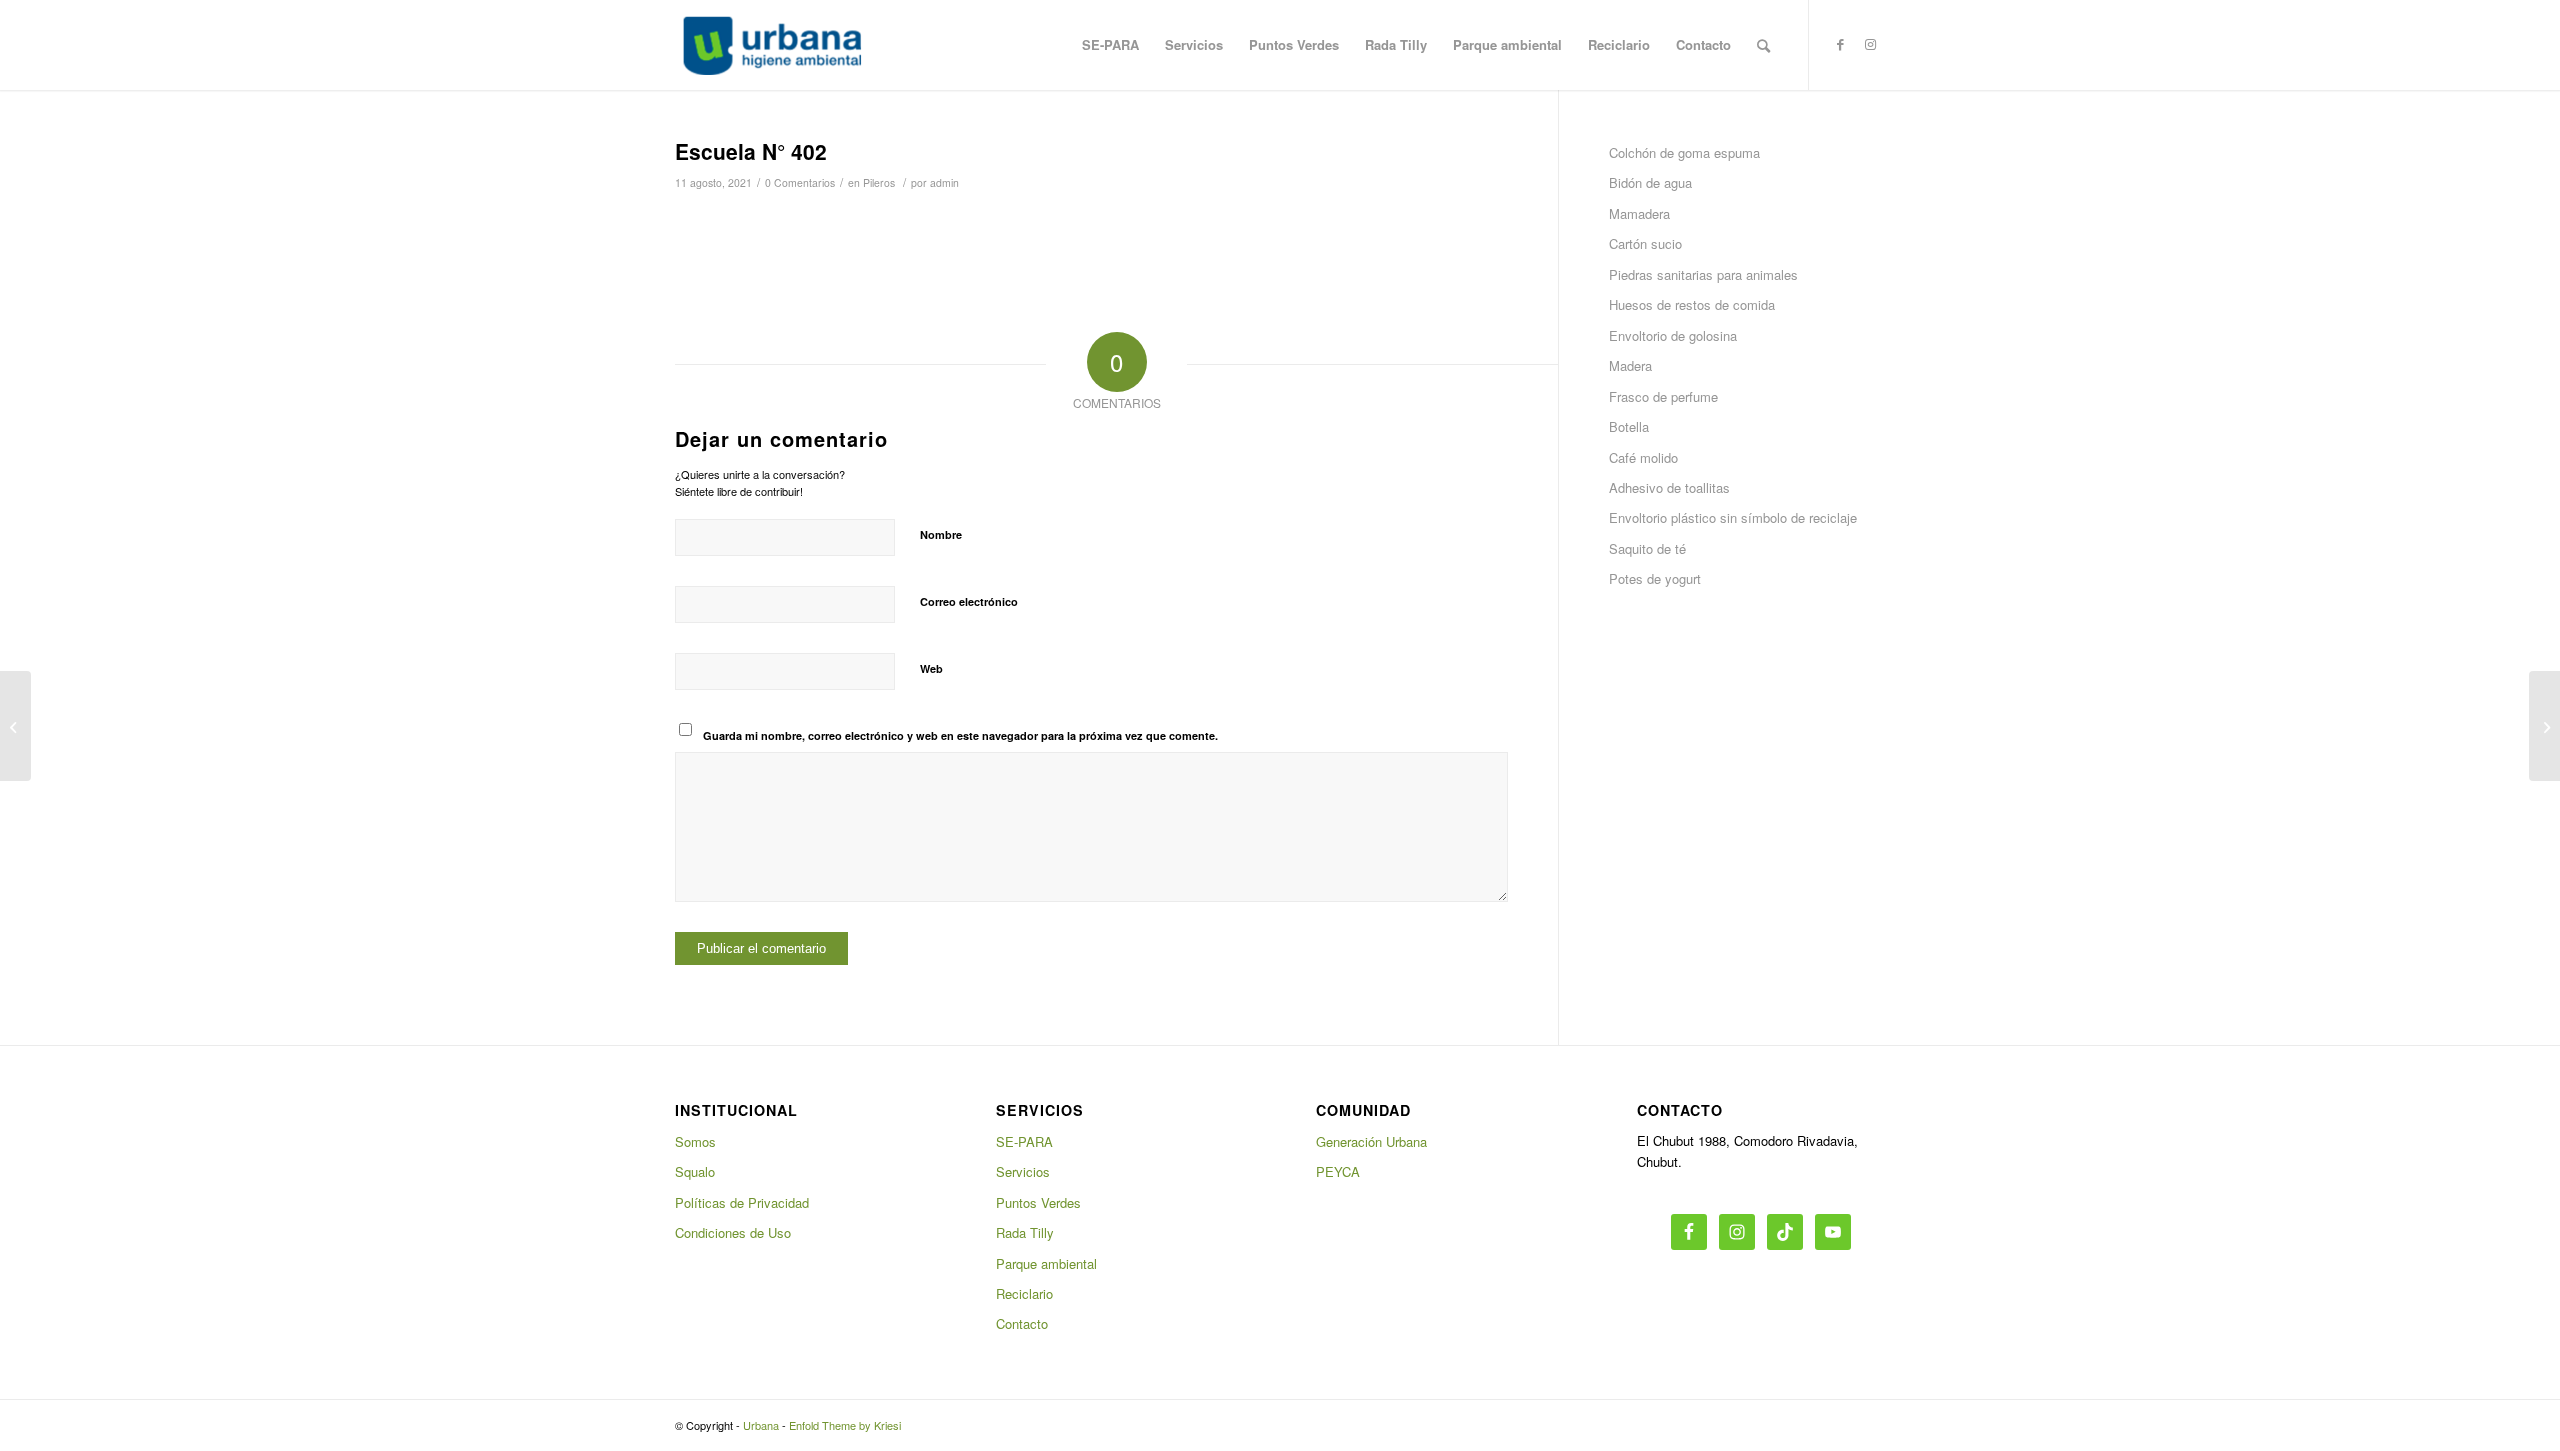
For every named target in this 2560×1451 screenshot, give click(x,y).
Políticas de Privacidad (742, 1202)
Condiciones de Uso (733, 1232)
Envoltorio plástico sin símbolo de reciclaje (1733, 517)
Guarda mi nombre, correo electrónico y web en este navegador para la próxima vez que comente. (960, 735)
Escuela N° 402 (751, 151)
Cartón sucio (1645, 243)
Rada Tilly (1025, 1232)
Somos (695, 1141)
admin (944, 182)
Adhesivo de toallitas (1669, 487)
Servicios (1023, 1171)
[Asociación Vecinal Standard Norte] (15, 726)
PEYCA (1338, 1171)
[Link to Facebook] (1840, 44)
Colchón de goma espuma (1684, 152)
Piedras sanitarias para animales (1703, 274)
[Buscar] (1763, 45)
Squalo (695, 1171)
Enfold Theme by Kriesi (845, 1425)
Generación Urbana (1371, 1141)
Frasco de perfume (1663, 396)
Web (931, 668)
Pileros (879, 182)
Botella (1629, 426)
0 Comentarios (800, 182)
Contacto (1022, 1323)
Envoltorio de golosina (1673, 335)
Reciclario (1024, 1293)
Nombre (941, 534)
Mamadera (1639, 213)
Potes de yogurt (1655, 578)
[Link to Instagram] (1870, 44)
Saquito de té (1647, 548)
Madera (1630, 365)
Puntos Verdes (1038, 1202)
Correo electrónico (969, 601)
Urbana (761, 1425)
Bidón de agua (1650, 182)
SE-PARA (1024, 1141)
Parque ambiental (1046, 1263)
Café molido (1643, 457)
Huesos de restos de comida (1692, 304)
